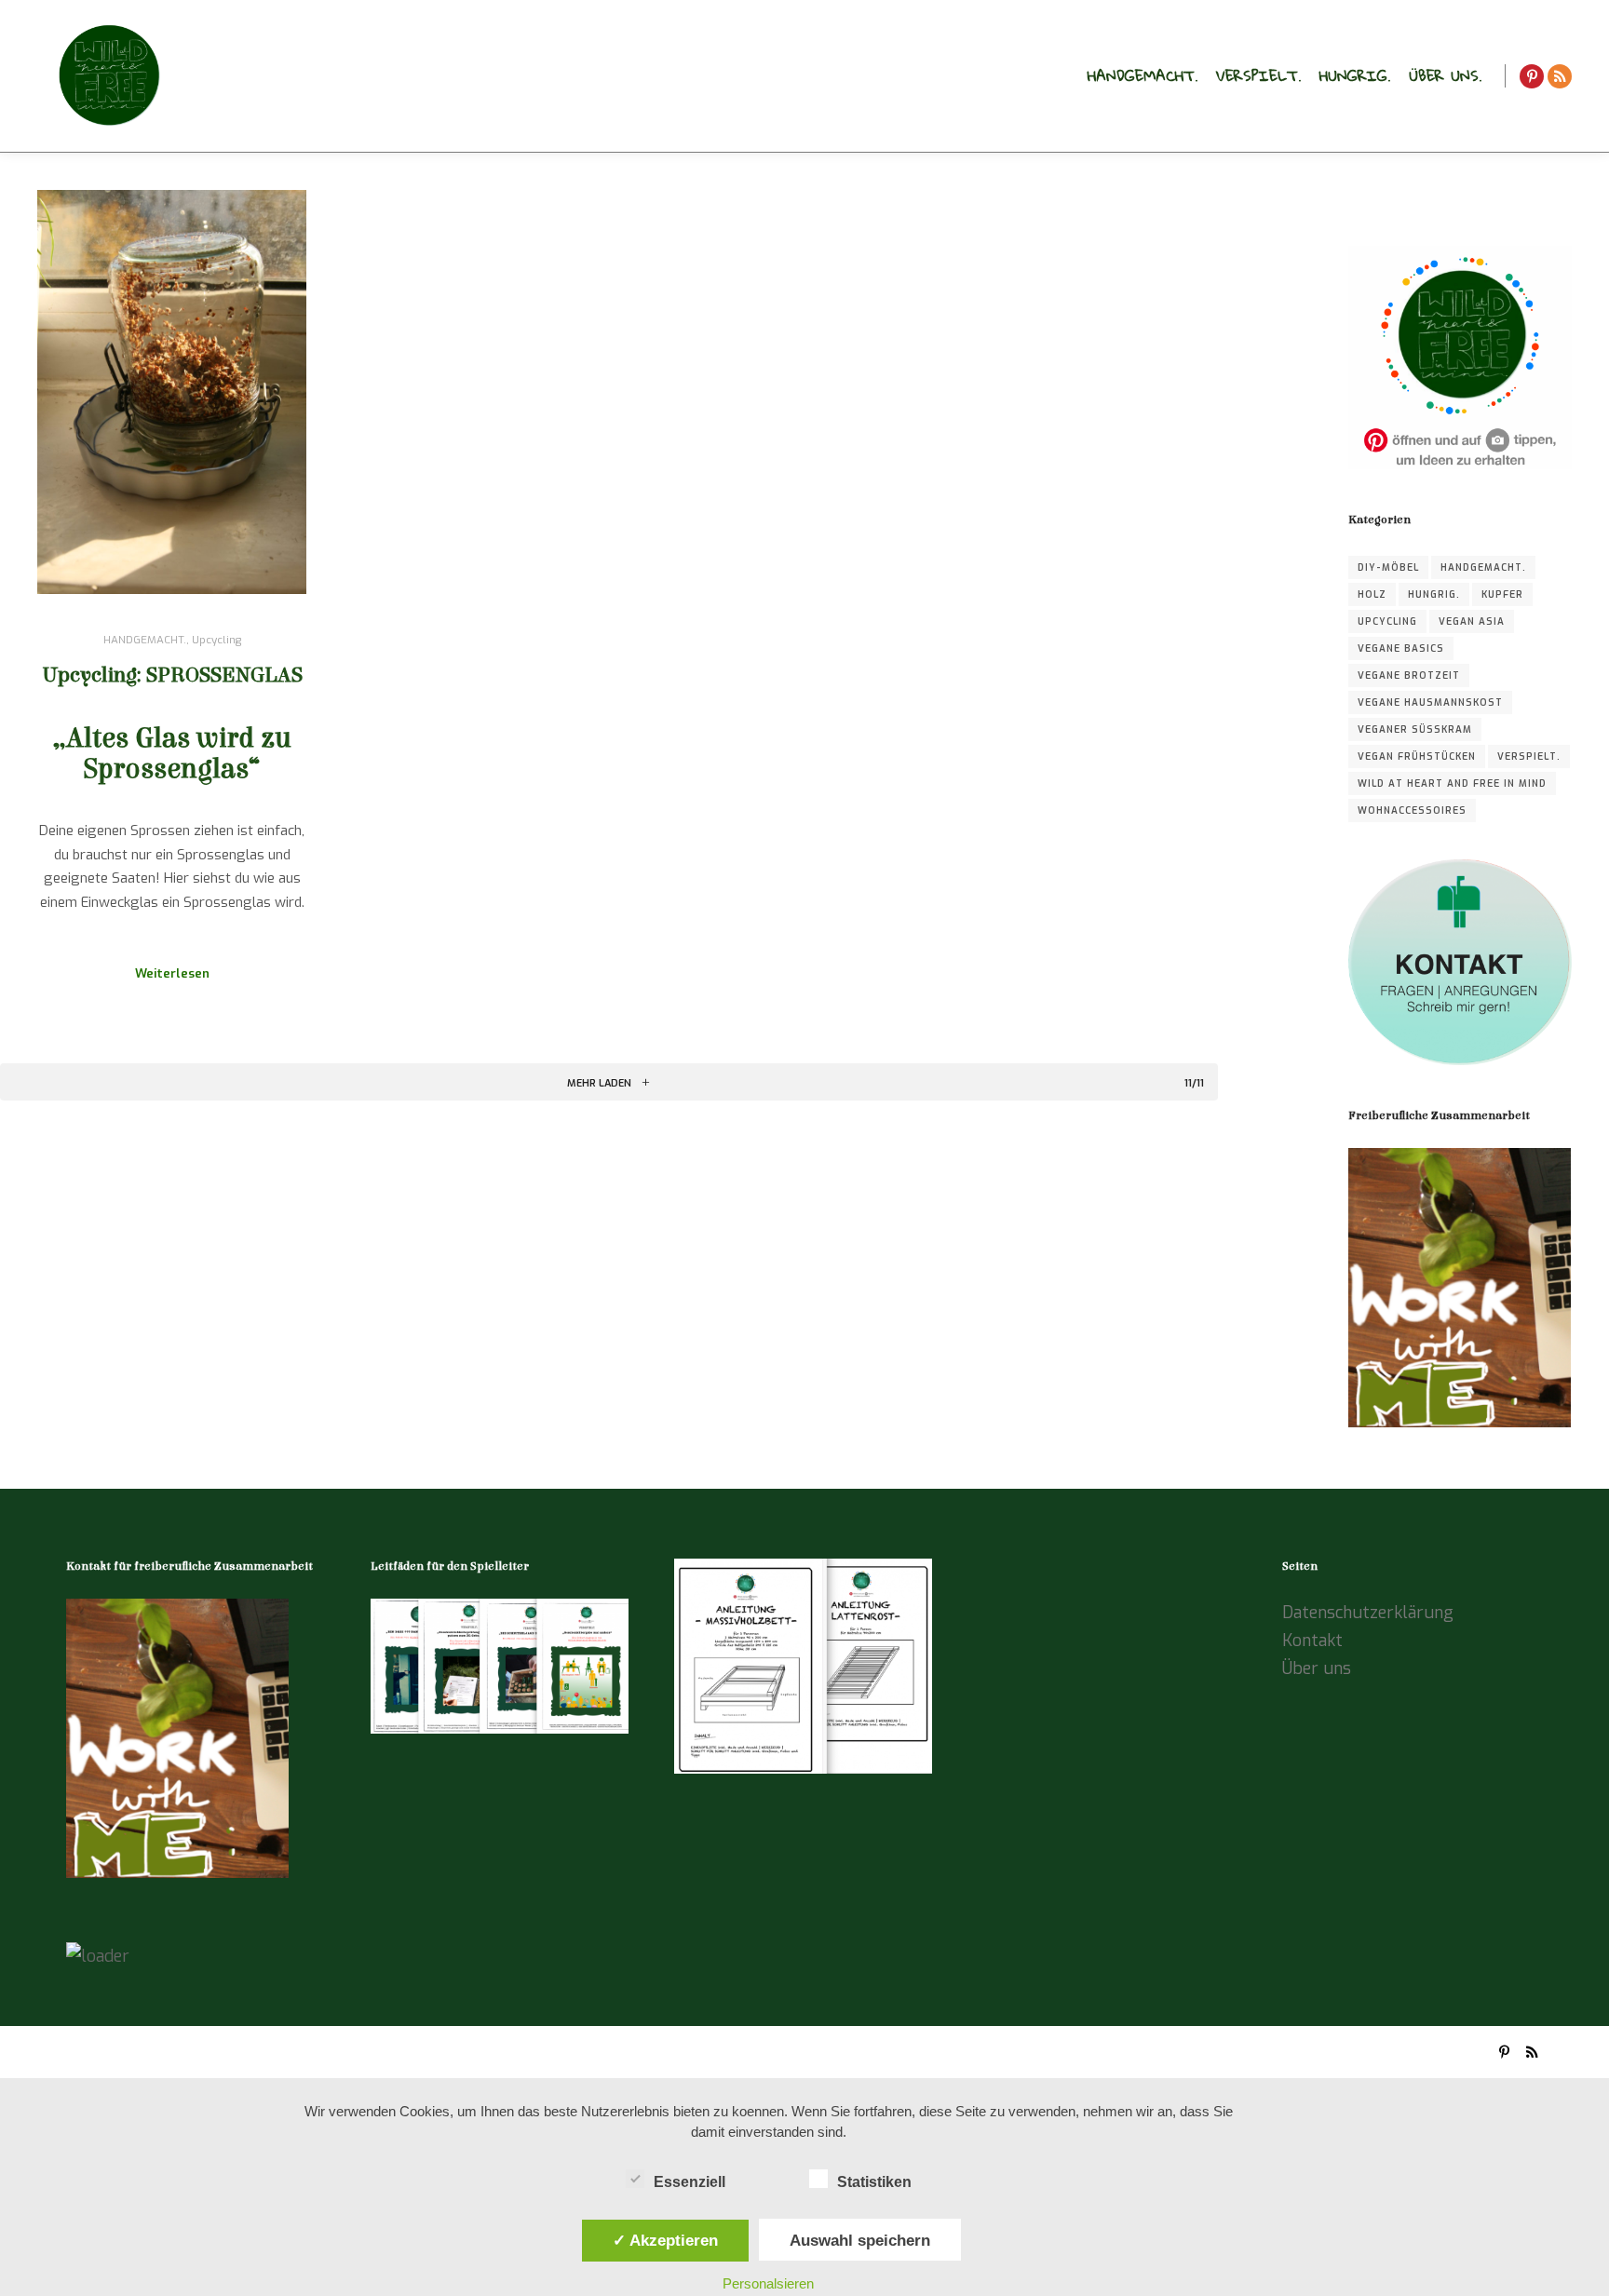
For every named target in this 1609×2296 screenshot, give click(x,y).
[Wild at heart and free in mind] (108, 76)
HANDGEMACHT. (145, 640)
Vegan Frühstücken (1417, 756)
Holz (1372, 594)
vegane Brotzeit (1409, 675)
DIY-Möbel (1388, 567)
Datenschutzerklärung (1368, 1613)
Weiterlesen (172, 973)
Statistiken (874, 2182)
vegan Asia (1472, 621)
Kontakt (1312, 1641)
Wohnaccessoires (1412, 810)
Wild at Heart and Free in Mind (1452, 783)
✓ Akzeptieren (665, 2240)
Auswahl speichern (860, 2240)
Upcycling (216, 640)
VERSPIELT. (1529, 756)
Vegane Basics (1401, 648)
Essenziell (690, 2182)
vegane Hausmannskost (1430, 702)
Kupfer (1502, 594)
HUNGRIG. (1434, 594)
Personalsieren (768, 2283)
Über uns (1317, 1668)
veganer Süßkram (1415, 729)
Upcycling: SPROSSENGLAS (172, 675)
